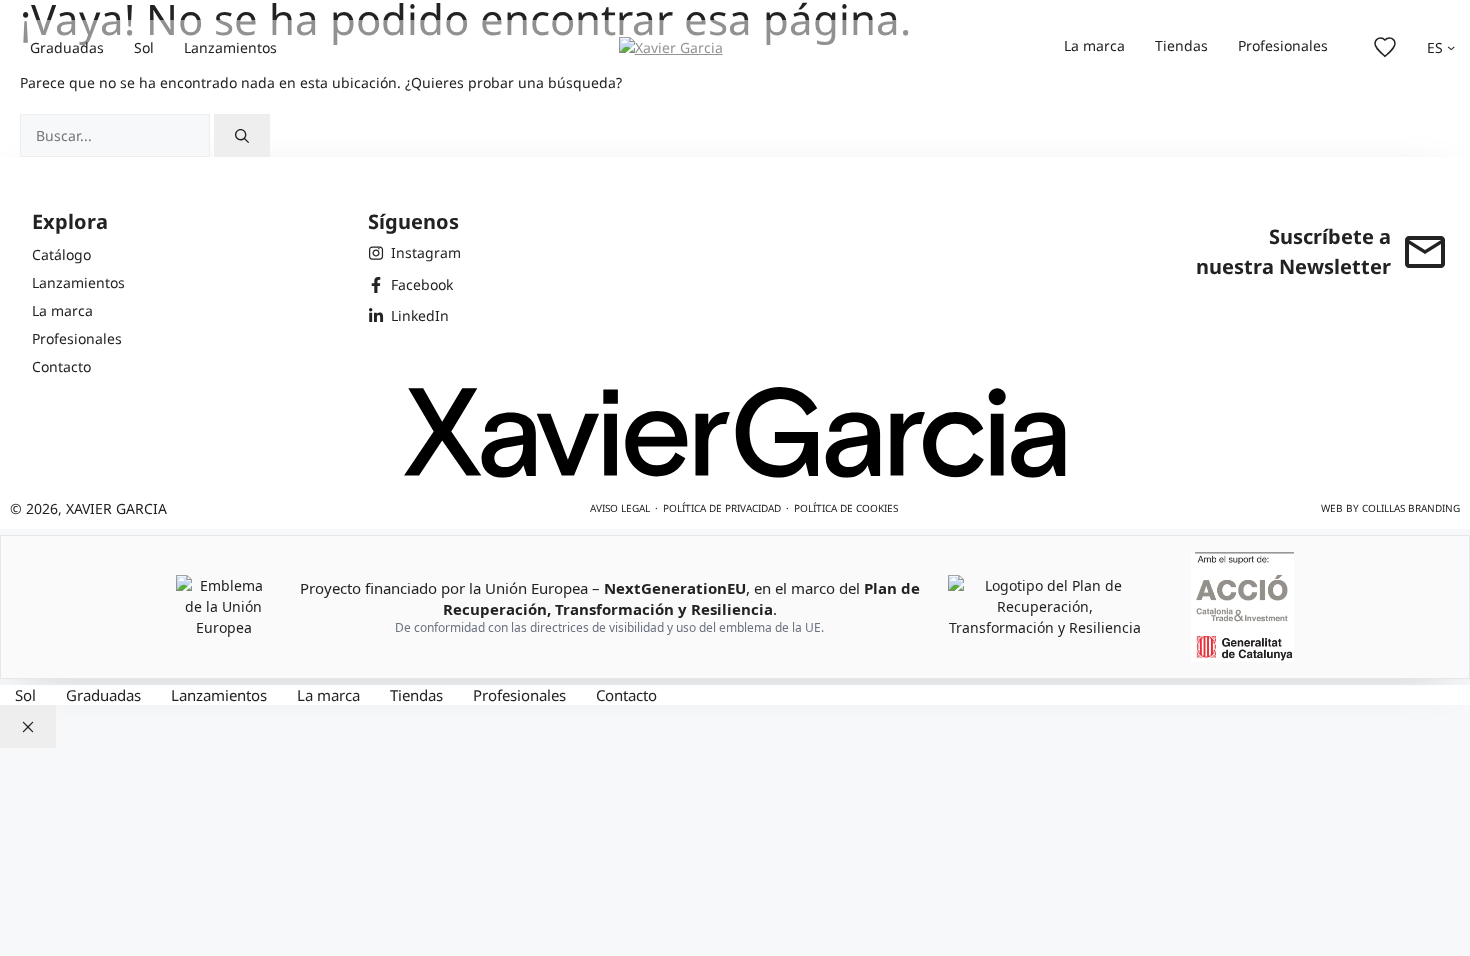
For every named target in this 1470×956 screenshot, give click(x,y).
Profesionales (1283, 45)
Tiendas (1181, 45)
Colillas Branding (1411, 508)
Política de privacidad (722, 508)
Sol (144, 47)
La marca (1094, 45)
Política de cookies (846, 508)
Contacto (626, 695)
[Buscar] (242, 135)
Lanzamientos (230, 47)
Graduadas (67, 47)
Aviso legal (620, 508)
